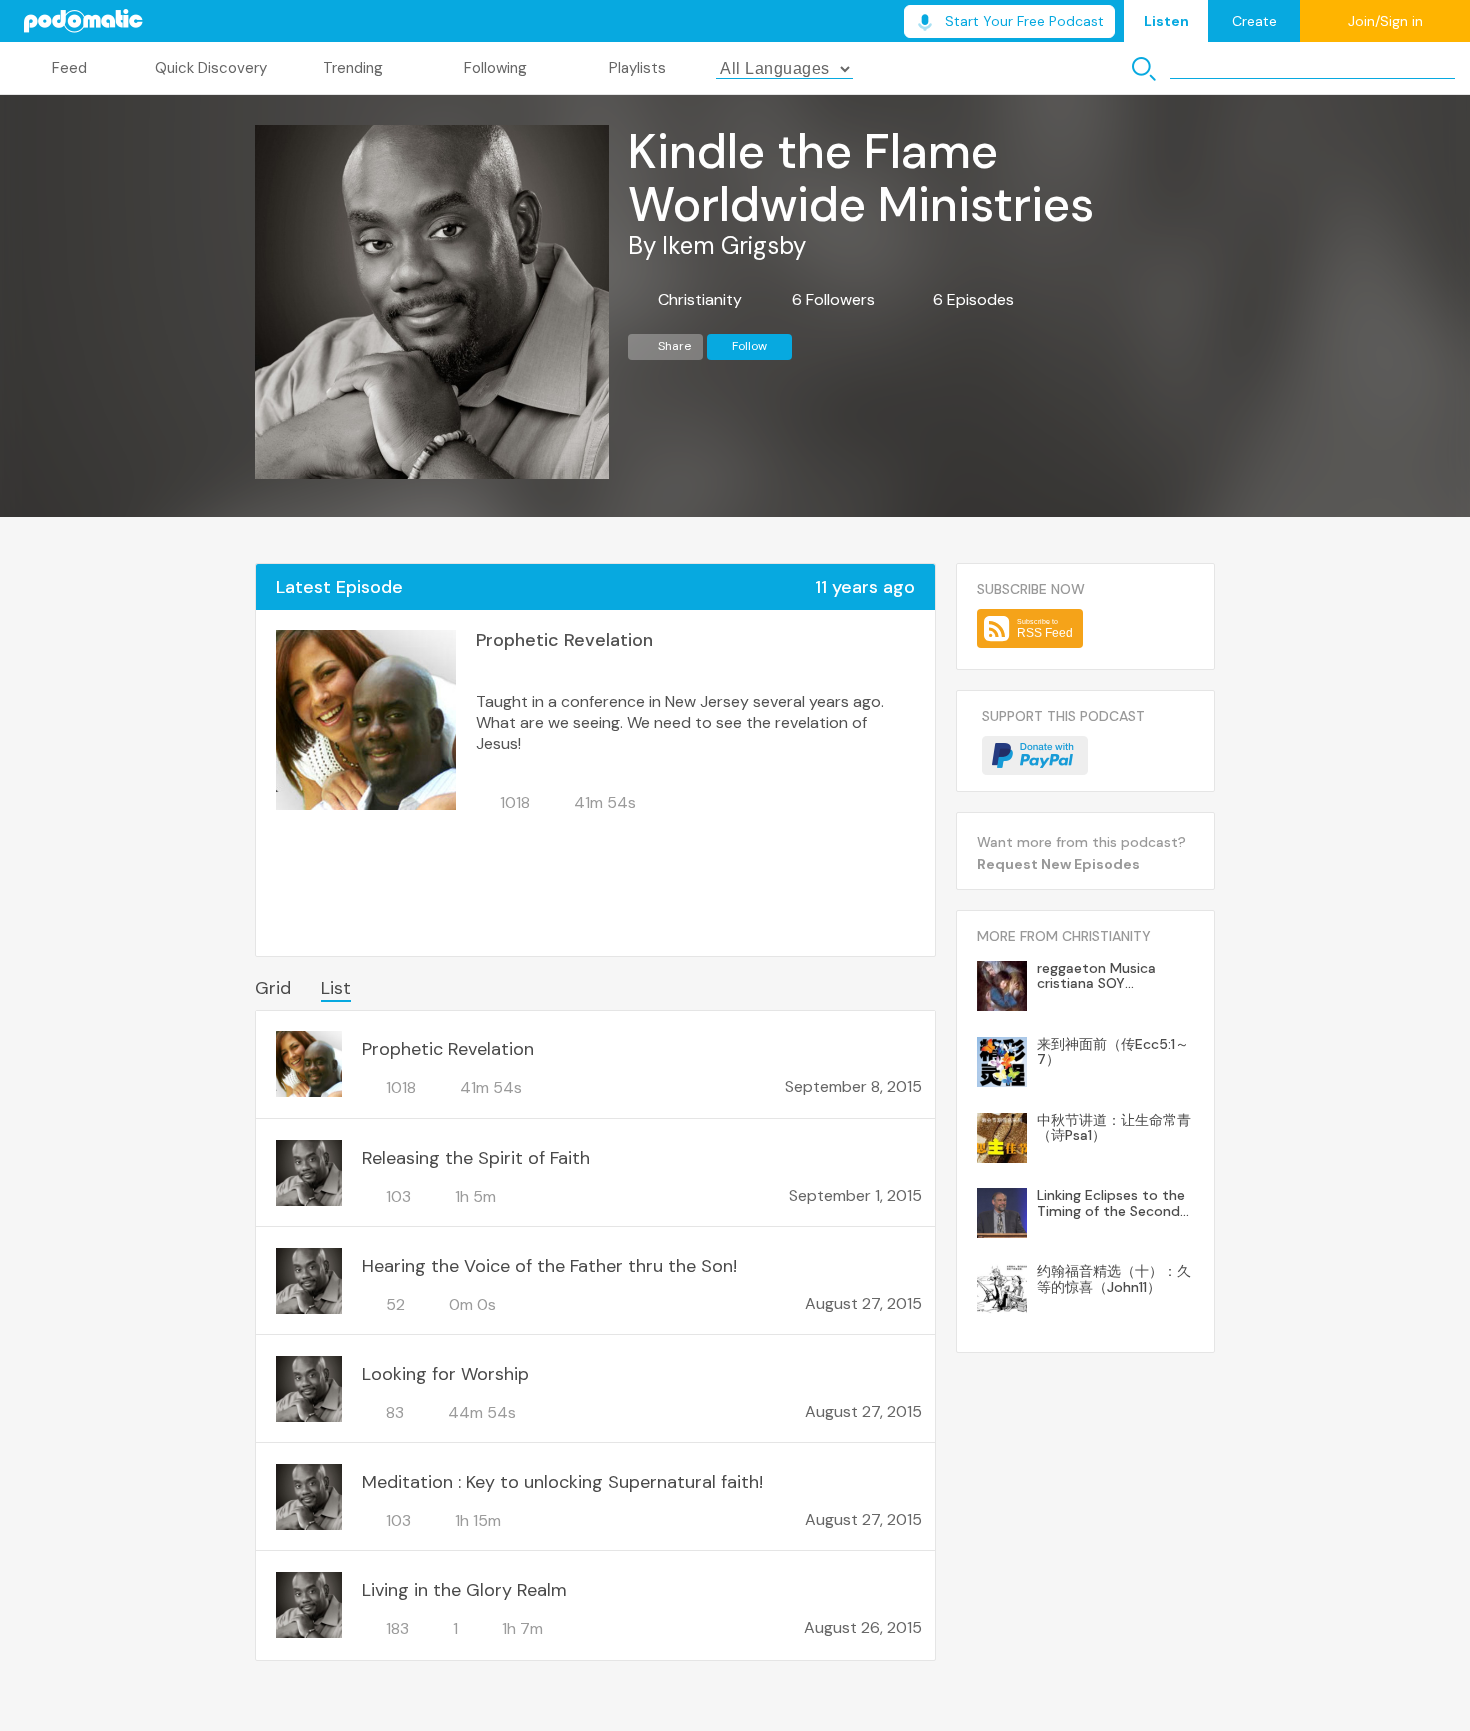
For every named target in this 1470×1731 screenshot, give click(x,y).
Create (1254, 21)
